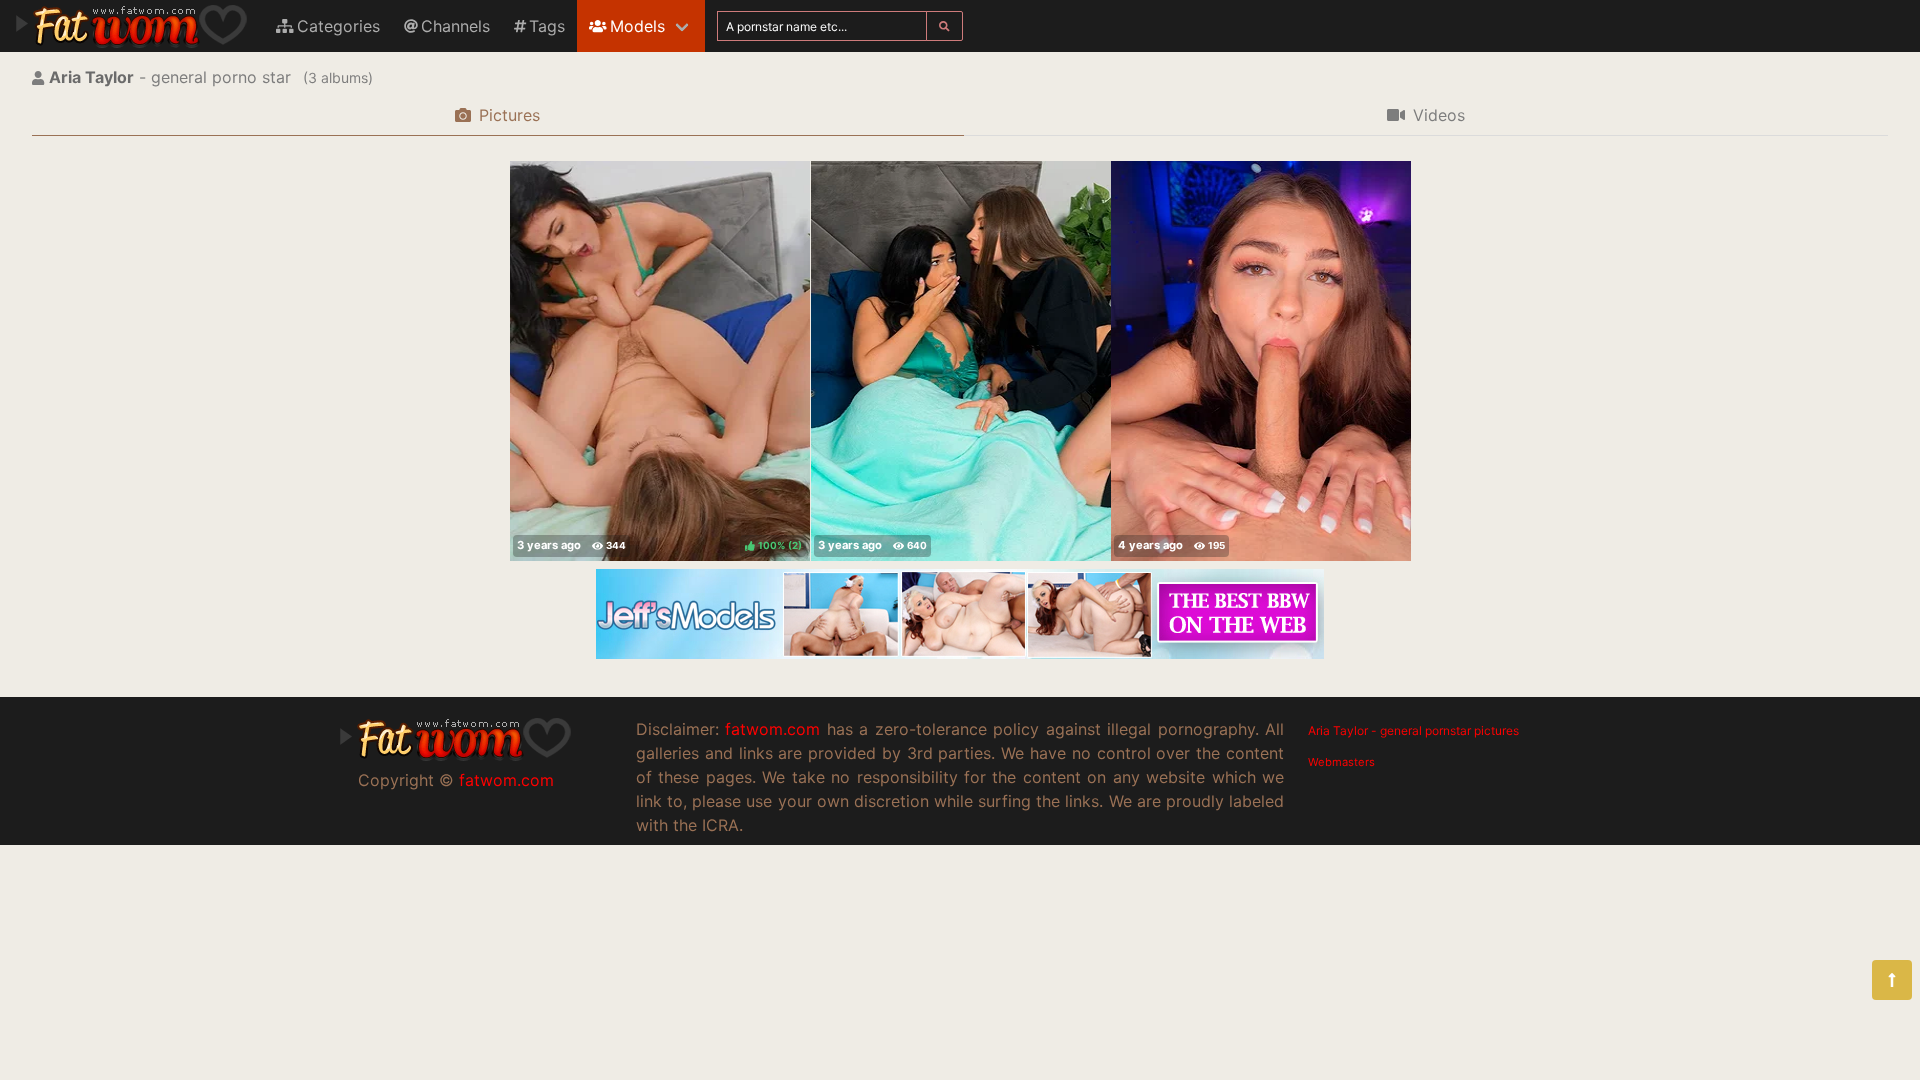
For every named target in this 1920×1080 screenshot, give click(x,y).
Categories (338, 26)
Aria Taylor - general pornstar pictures (1413, 730)
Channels (455, 26)
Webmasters (1341, 762)
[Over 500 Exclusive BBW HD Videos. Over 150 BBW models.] (960, 653)
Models (637, 26)
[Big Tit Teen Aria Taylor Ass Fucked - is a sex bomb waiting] (1261, 361)
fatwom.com (506, 780)
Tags (547, 26)
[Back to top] (1892, 980)
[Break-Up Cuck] (961, 361)
